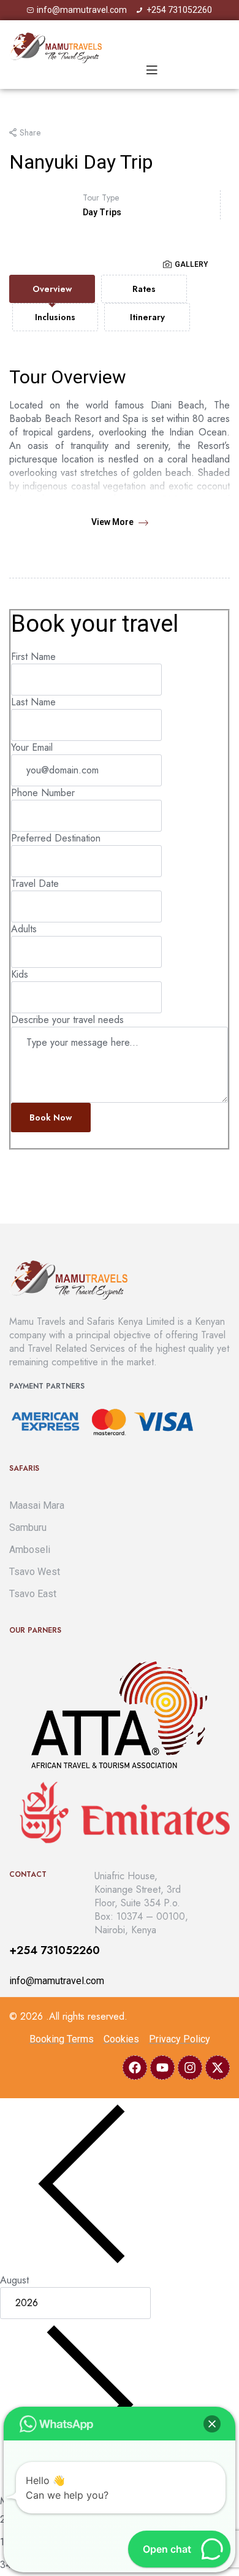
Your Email (32, 747)
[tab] (52, 289)
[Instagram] (190, 2068)
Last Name (33, 702)
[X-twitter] (218, 2068)
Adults (24, 929)
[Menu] (152, 70)
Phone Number (43, 793)
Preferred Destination (56, 838)
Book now (51, 1117)
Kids (20, 974)
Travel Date (35, 884)
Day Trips (102, 212)
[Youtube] (162, 2068)
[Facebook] (135, 2068)
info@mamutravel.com (57, 1981)
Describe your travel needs (67, 1020)
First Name (33, 657)
